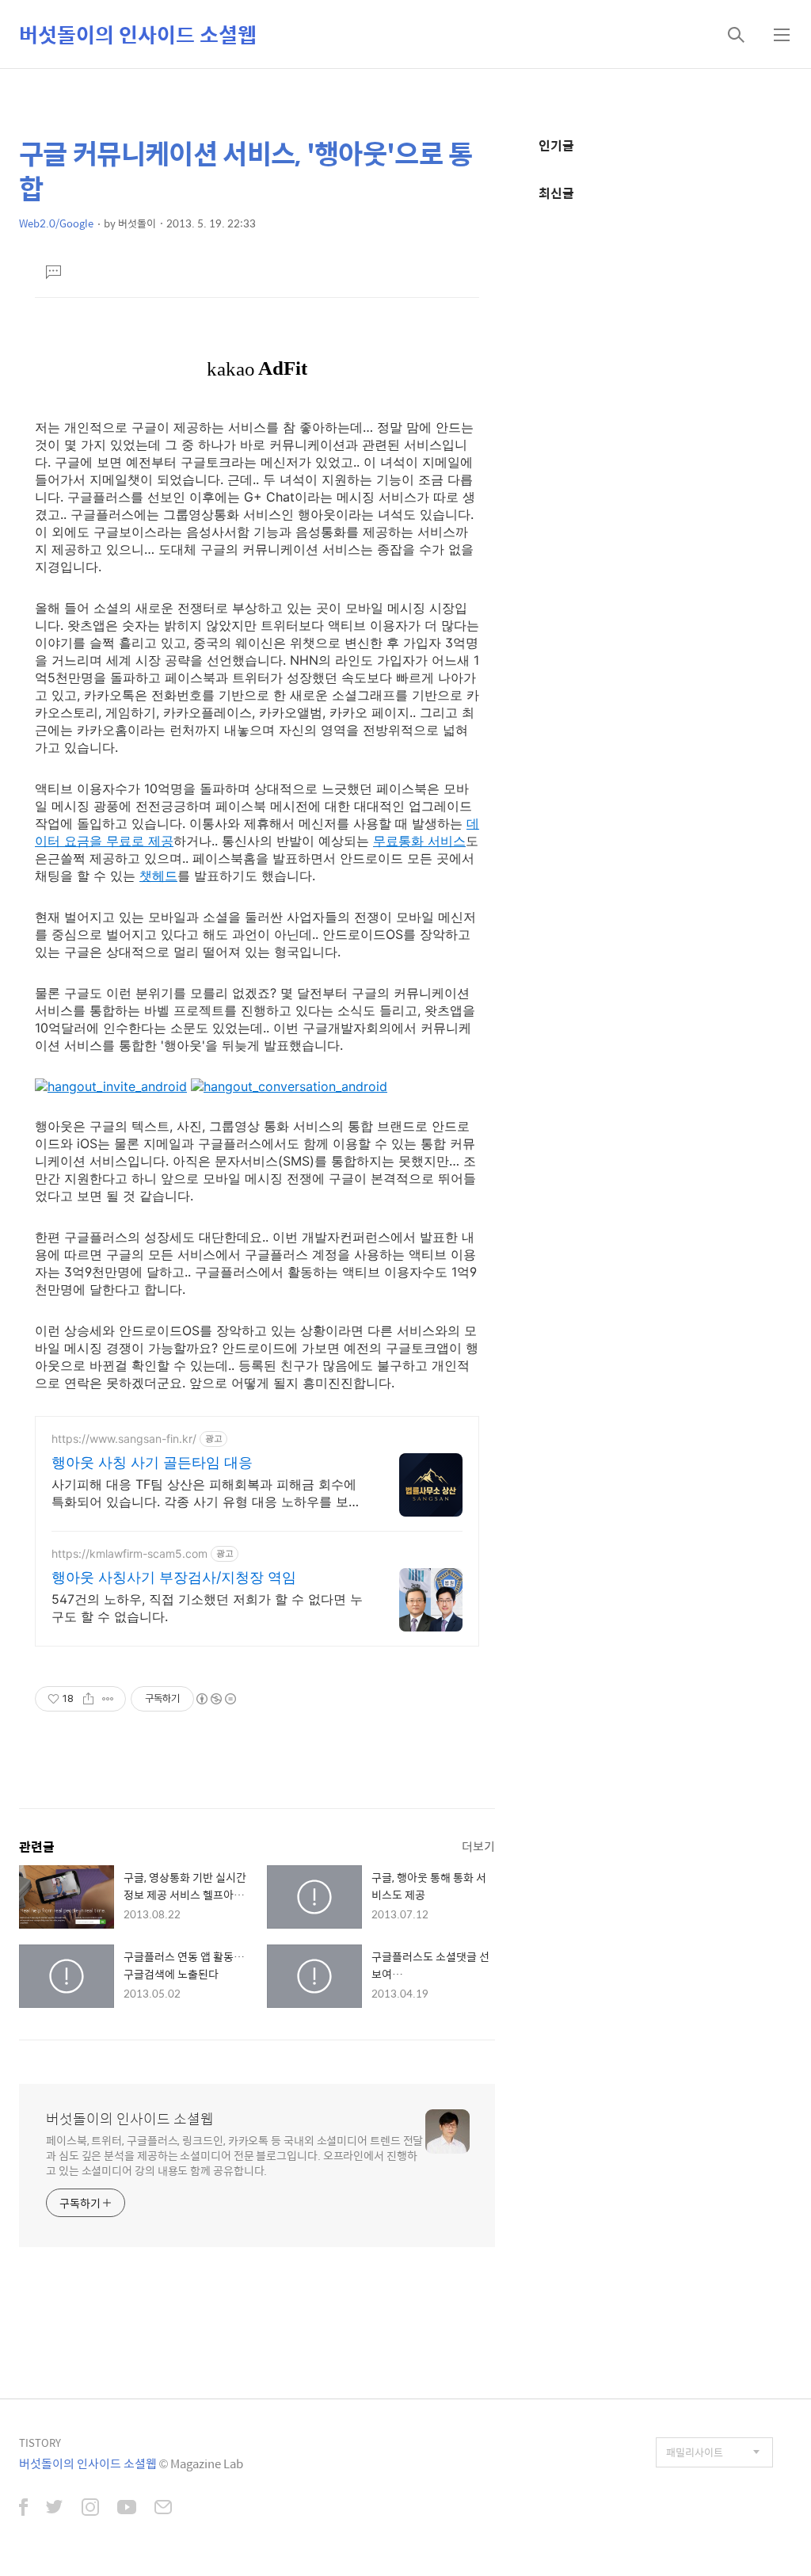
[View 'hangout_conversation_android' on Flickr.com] (289, 1086)
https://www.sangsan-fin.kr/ (124, 1439)
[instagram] (90, 2509)
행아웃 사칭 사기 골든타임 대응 (152, 1462)
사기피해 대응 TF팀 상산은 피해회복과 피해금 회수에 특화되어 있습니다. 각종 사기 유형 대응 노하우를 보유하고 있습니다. (206, 1493)
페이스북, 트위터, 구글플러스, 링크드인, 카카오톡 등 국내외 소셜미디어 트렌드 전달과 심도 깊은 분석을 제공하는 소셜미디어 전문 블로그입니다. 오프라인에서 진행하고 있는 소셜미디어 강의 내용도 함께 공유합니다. (234, 2155)
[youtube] (127, 2509)
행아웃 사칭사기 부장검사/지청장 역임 (174, 1577)
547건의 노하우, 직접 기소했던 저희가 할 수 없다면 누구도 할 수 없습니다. (207, 1608)
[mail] (163, 2509)
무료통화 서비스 (419, 841)
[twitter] (55, 2509)
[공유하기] (88, 1699)
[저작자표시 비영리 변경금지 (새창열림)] (215, 1699)
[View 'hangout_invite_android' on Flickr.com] (111, 1086)
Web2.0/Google (56, 223)
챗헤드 (158, 876)
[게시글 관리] (108, 1699)
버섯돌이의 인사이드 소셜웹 (138, 34)
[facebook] (23, 2509)
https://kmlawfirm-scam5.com (129, 1553)
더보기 (478, 1846)
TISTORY (40, 2442)
